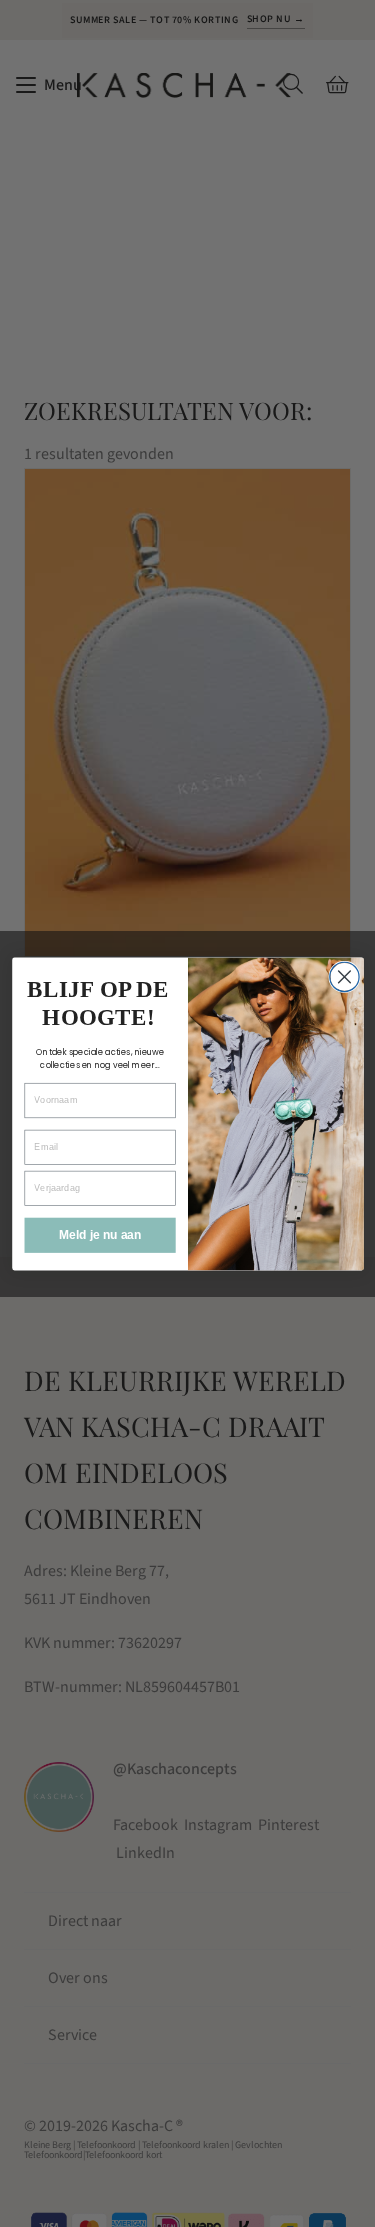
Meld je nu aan (99, 1234)
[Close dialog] (343, 976)
